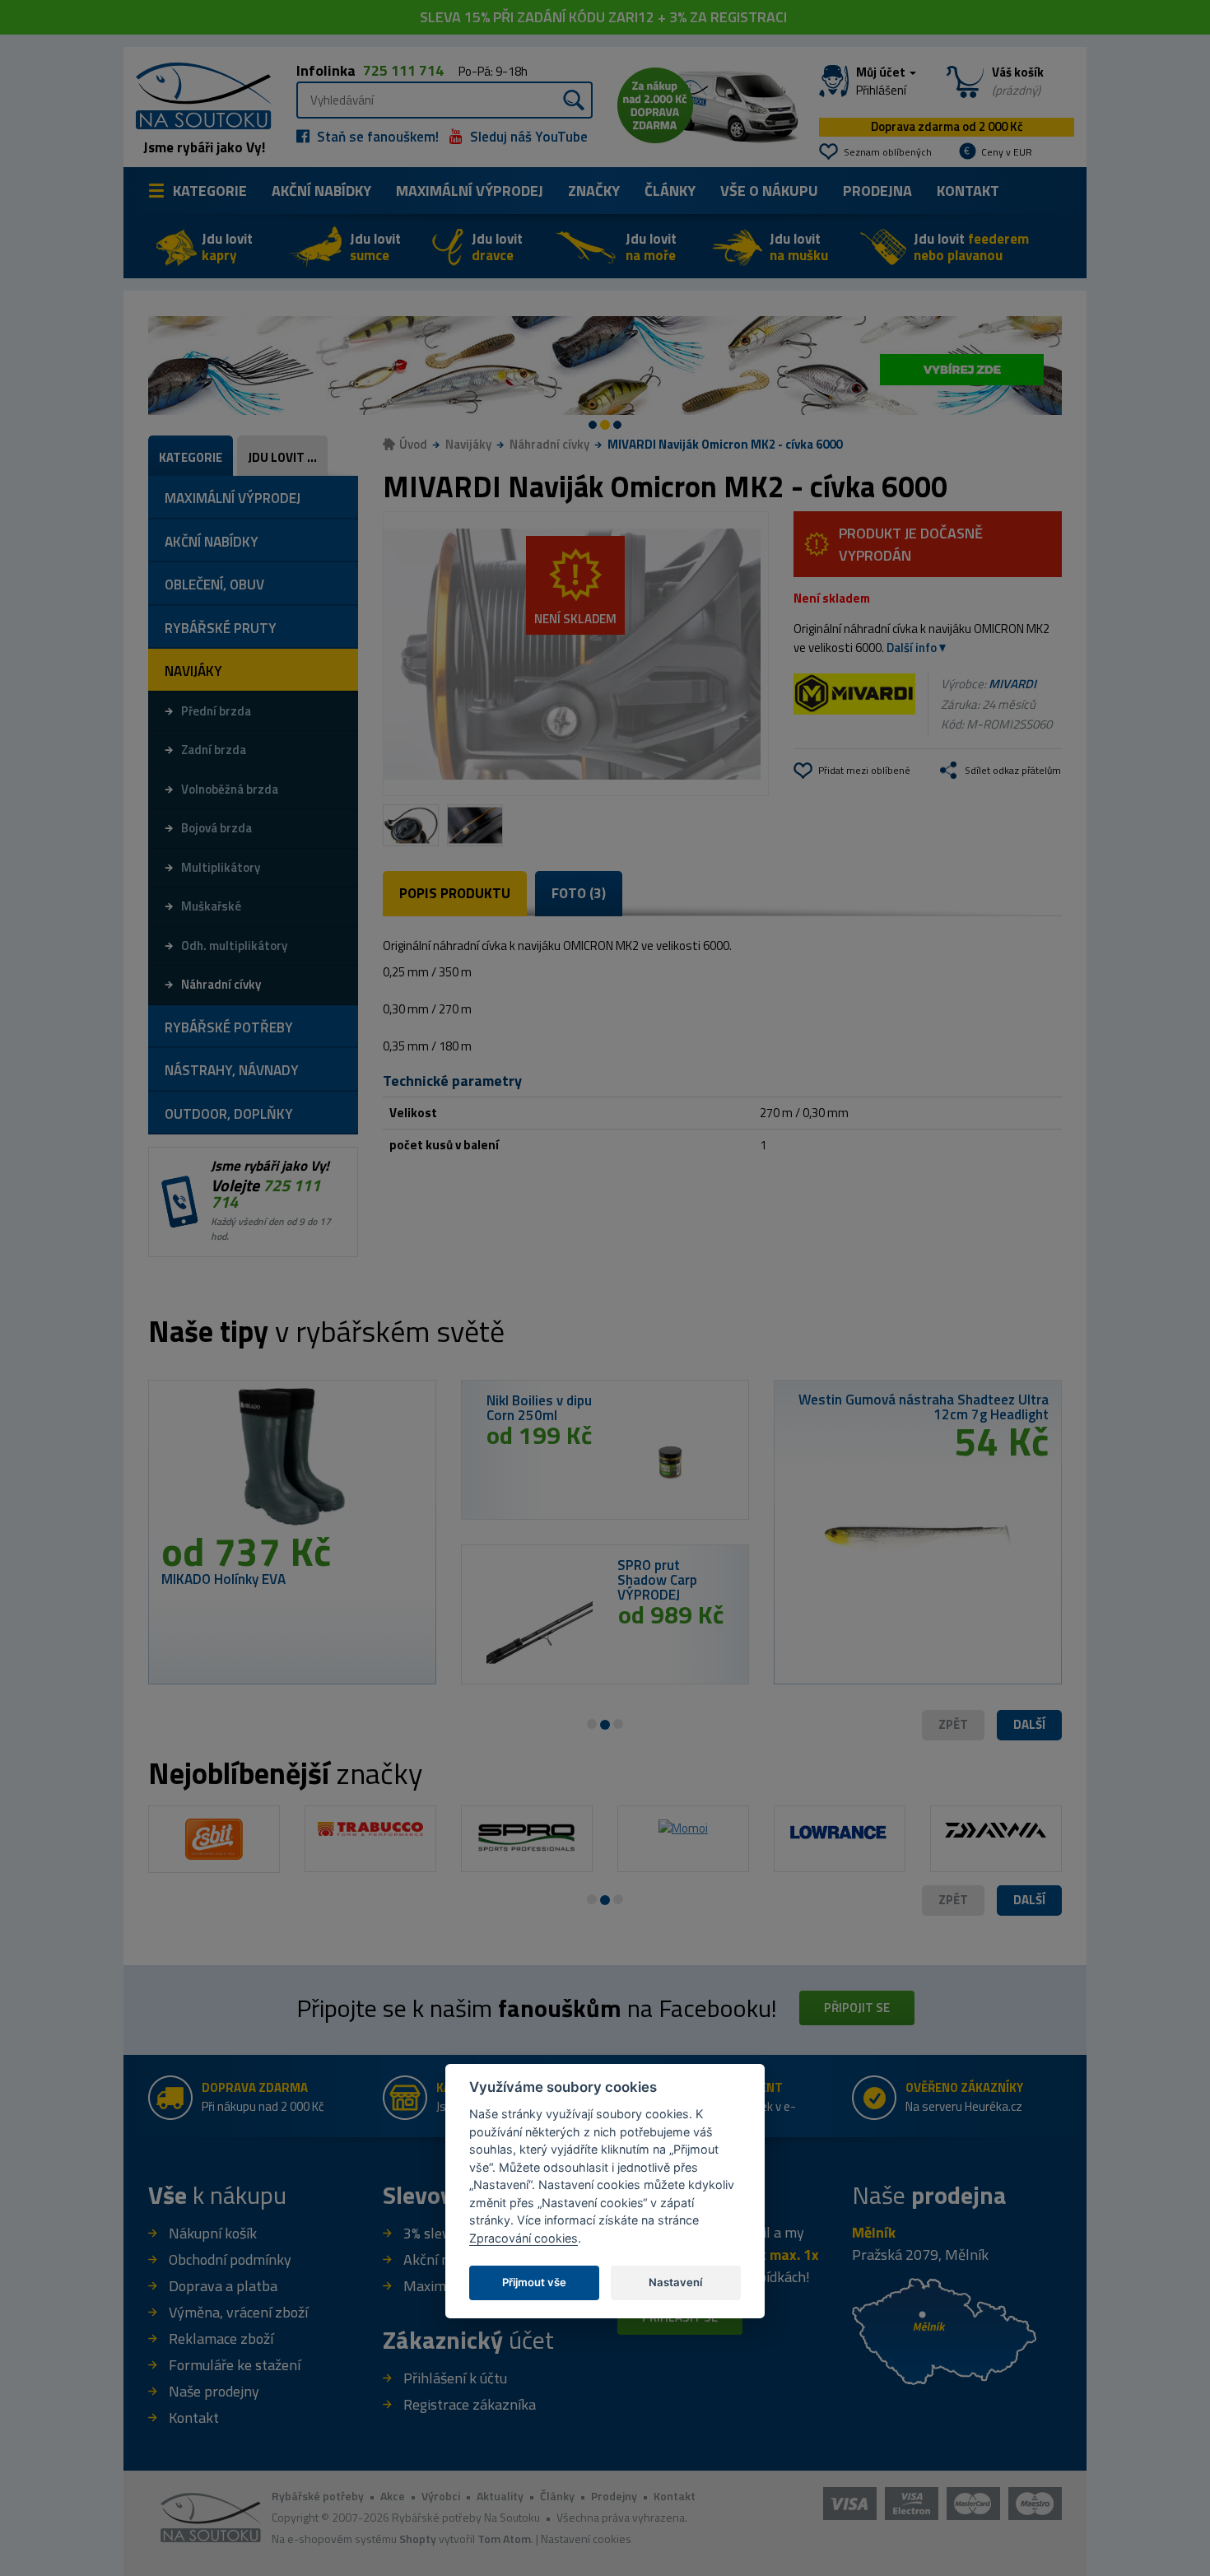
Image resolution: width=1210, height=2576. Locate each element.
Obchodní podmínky (230, 2259)
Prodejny (614, 2496)
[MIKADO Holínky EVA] (292, 1462)
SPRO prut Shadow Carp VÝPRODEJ (657, 1580)
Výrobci (441, 2496)
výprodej (470, 191)
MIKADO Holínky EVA (223, 1579)
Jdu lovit (227, 247)
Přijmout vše (534, 2282)
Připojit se (857, 2008)
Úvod (413, 444)
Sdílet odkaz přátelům (1013, 770)
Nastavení (675, 2282)
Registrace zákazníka (470, 2404)
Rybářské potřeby (318, 2496)
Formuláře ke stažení (235, 2365)
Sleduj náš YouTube (527, 137)
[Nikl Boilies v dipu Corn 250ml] (670, 1463)
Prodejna (877, 191)
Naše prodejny (214, 2391)
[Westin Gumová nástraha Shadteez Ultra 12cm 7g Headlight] (918, 1531)
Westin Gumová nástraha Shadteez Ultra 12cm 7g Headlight (924, 1407)
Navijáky (468, 444)
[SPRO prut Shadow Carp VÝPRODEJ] (540, 1628)
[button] (1029, 1725)
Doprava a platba (223, 2286)
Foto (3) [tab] (579, 893)
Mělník (874, 2232)
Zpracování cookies (524, 2238)
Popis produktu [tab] (455, 893)
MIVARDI (1012, 684)
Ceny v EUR (1007, 152)
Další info (912, 647)
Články (670, 191)
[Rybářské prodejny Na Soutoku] (944, 2329)
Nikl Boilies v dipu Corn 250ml (539, 1408)
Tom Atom (504, 2539)
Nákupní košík (213, 2233)
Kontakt (968, 191)
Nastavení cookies (586, 2539)
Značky (594, 191)
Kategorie (210, 191)
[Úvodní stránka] (198, 94)
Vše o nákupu (769, 191)
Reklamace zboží (221, 2338)
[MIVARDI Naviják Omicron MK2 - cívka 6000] (576, 654)
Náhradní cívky (549, 444)
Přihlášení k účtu (455, 2378)
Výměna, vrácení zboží (238, 2312)
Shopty (418, 2539)
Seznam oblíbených (888, 152)
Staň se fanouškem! (376, 137)
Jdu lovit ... (282, 457)
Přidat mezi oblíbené (864, 770)
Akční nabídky (321, 191)
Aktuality (500, 2496)
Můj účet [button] (882, 82)
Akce (393, 2496)
